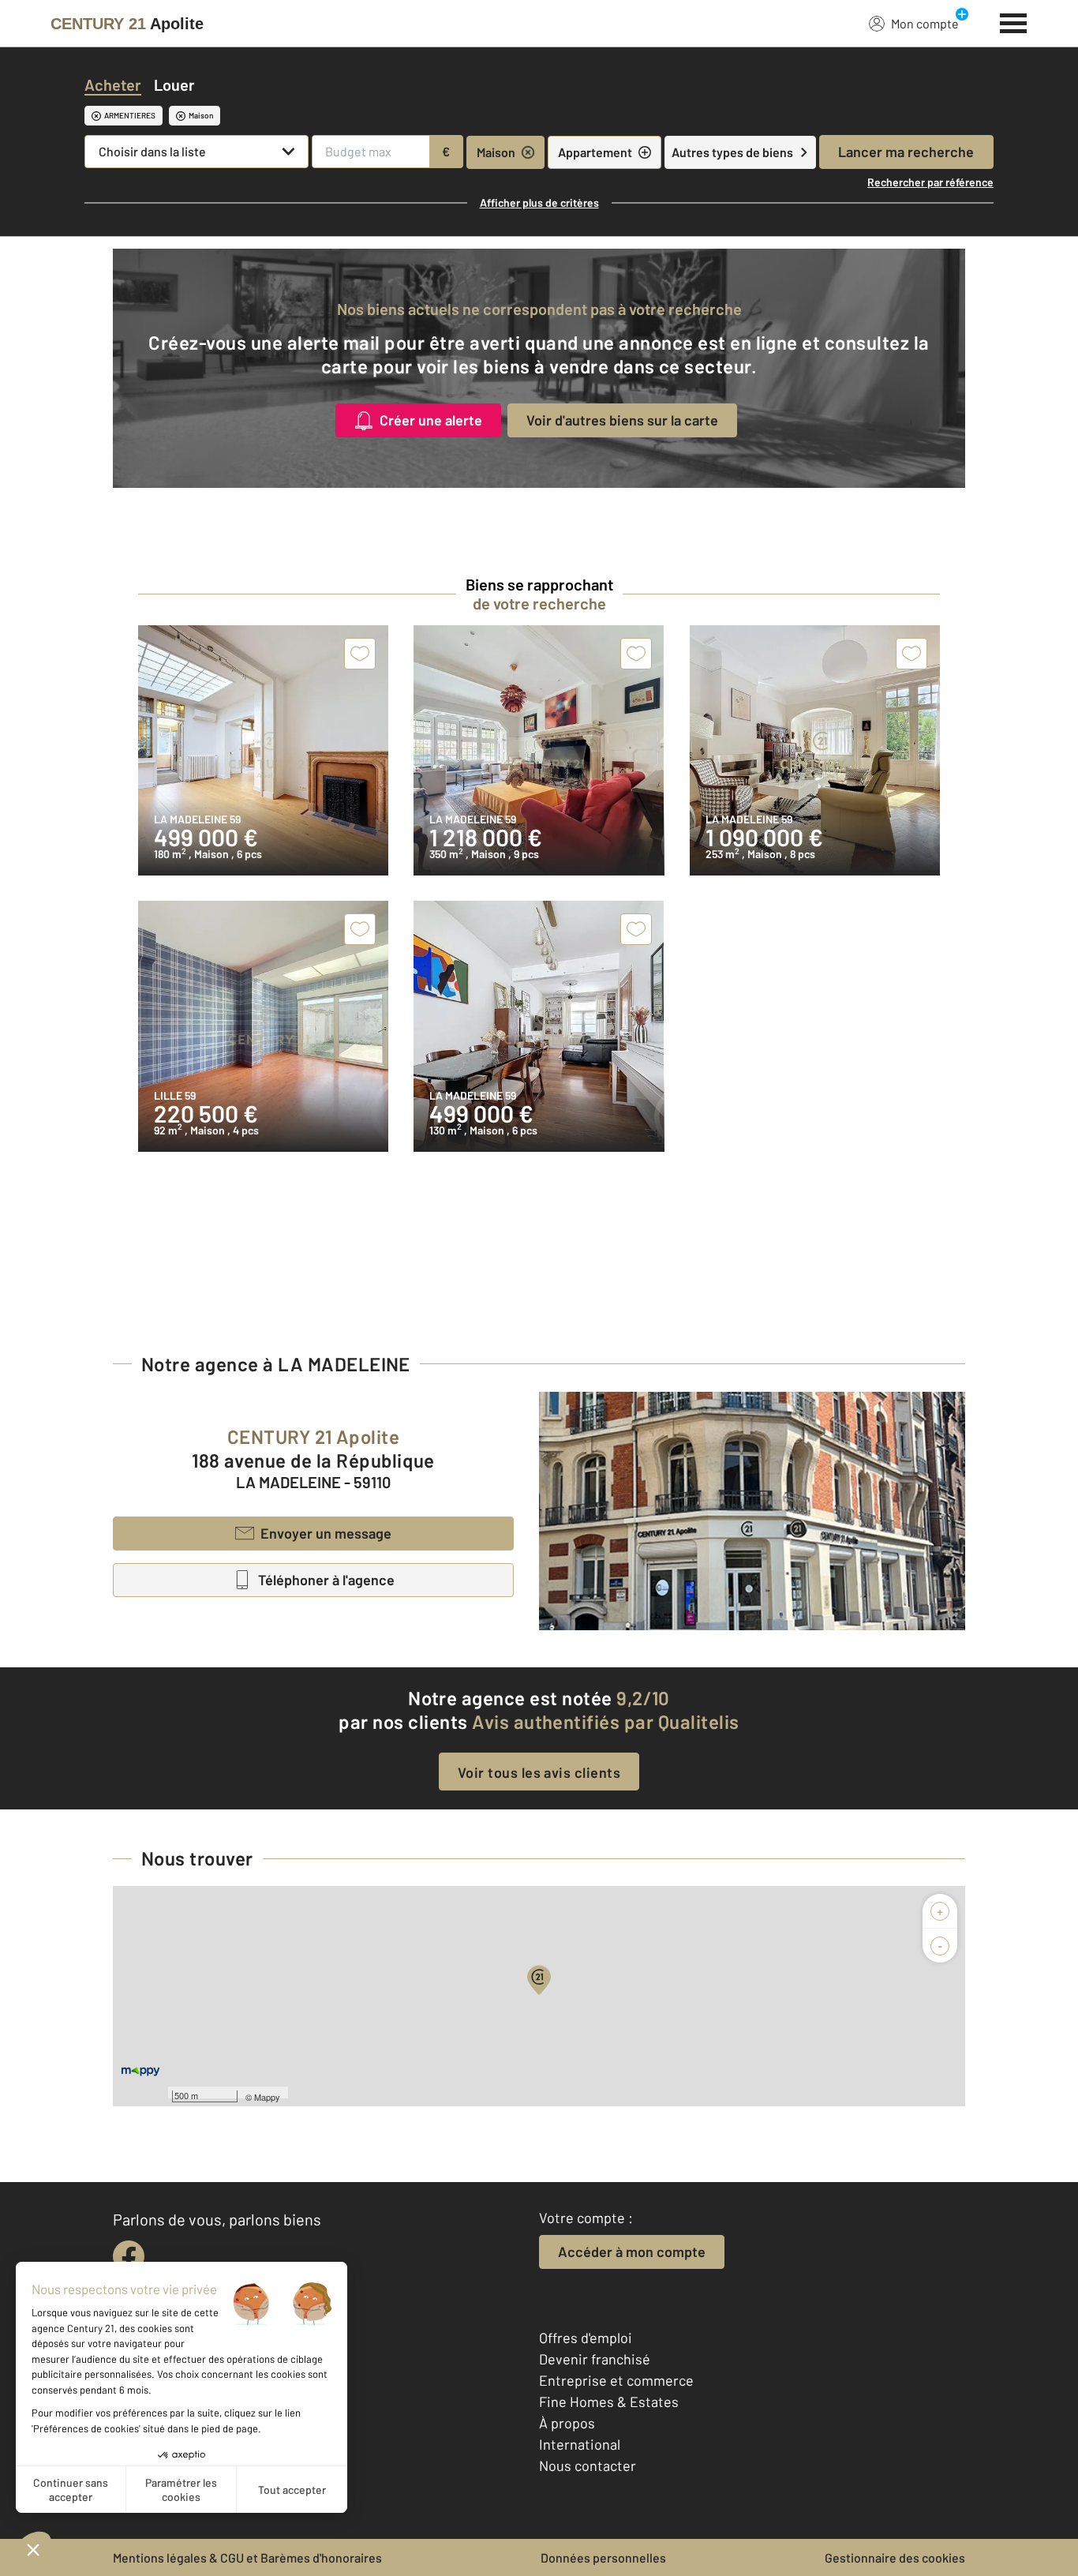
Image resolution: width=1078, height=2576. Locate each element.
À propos (567, 2423)
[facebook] (129, 2256)
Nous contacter (588, 2465)
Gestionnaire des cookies (895, 2557)
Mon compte (925, 23)
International (580, 2444)
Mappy (267, 2097)
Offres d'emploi (586, 2338)
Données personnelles (603, 2557)
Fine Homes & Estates (609, 2402)
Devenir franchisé (595, 2359)
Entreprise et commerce (616, 2380)
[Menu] (1014, 21)
